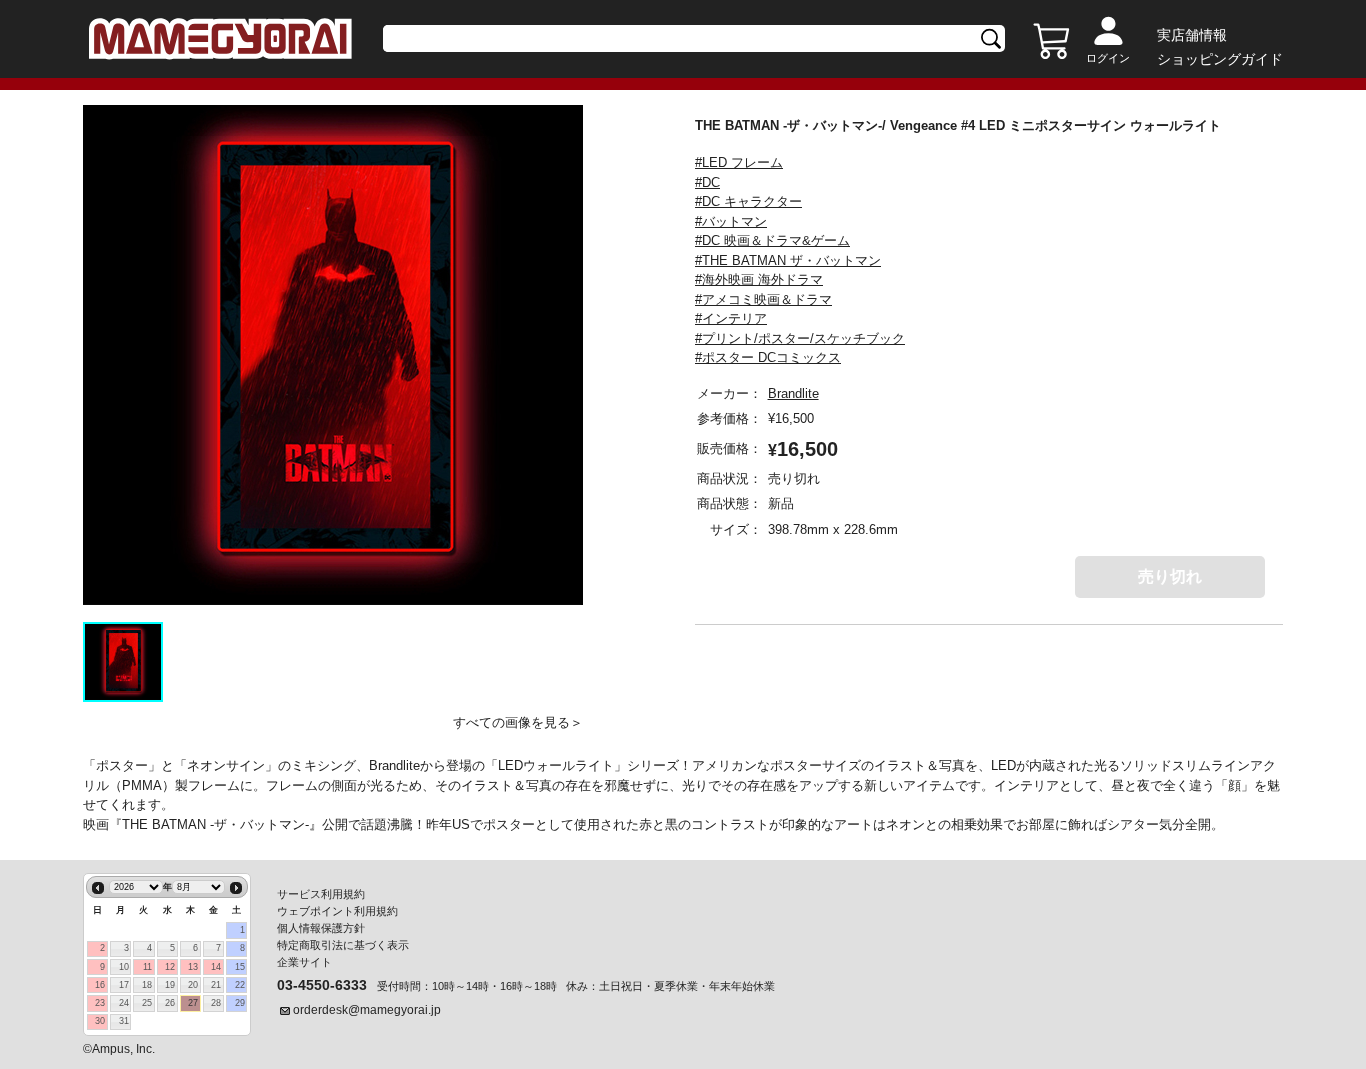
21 (216, 985)
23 (100, 1003)
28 (216, 1003)
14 (216, 967)
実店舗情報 (1192, 35)
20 (193, 985)
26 (170, 1003)
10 (124, 967)
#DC (707, 182)
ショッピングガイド (1220, 59)
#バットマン (731, 221)
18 (147, 985)
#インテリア (731, 318)
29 (240, 1003)
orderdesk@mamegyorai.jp (367, 1010)
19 (170, 985)
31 (124, 1021)
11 (147, 967)
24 (124, 1003)
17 (124, 985)
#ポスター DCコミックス (768, 357)
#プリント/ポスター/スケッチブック (800, 338)
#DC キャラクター (748, 201)
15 (240, 967)
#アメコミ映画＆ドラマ (763, 299)
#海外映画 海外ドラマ (759, 279)
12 (170, 967)
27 (193, 1003)
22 (240, 985)
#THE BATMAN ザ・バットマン (788, 260)
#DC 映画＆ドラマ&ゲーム (772, 240)
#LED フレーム (739, 162)
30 (100, 1021)
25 (147, 1003)
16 (100, 985)
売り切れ (1170, 576)
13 (193, 967)
